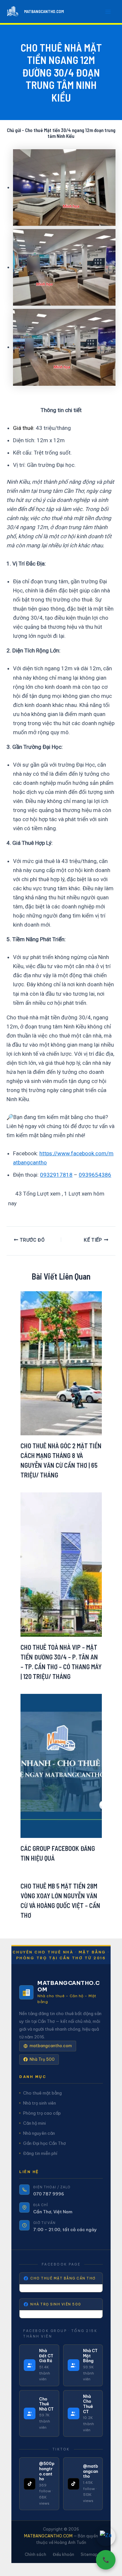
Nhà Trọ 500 (42, 2059)
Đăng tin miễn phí (40, 2153)
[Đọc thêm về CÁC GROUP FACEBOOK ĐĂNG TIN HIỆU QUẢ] (61, 1765)
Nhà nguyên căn (39, 2133)
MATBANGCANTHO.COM (44, 11)
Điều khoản (63, 2554)
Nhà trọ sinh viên (40, 2103)
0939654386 (95, 1175)
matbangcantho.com (51, 2046)
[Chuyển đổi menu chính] (108, 12)
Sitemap (89, 2554)
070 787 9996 (49, 2194)
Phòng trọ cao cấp (42, 2113)
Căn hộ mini (34, 2123)
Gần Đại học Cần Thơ (44, 2143)
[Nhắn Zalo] (106, 2536)
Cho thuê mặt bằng (42, 2093)
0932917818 (56, 1175)
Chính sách (35, 2554)
